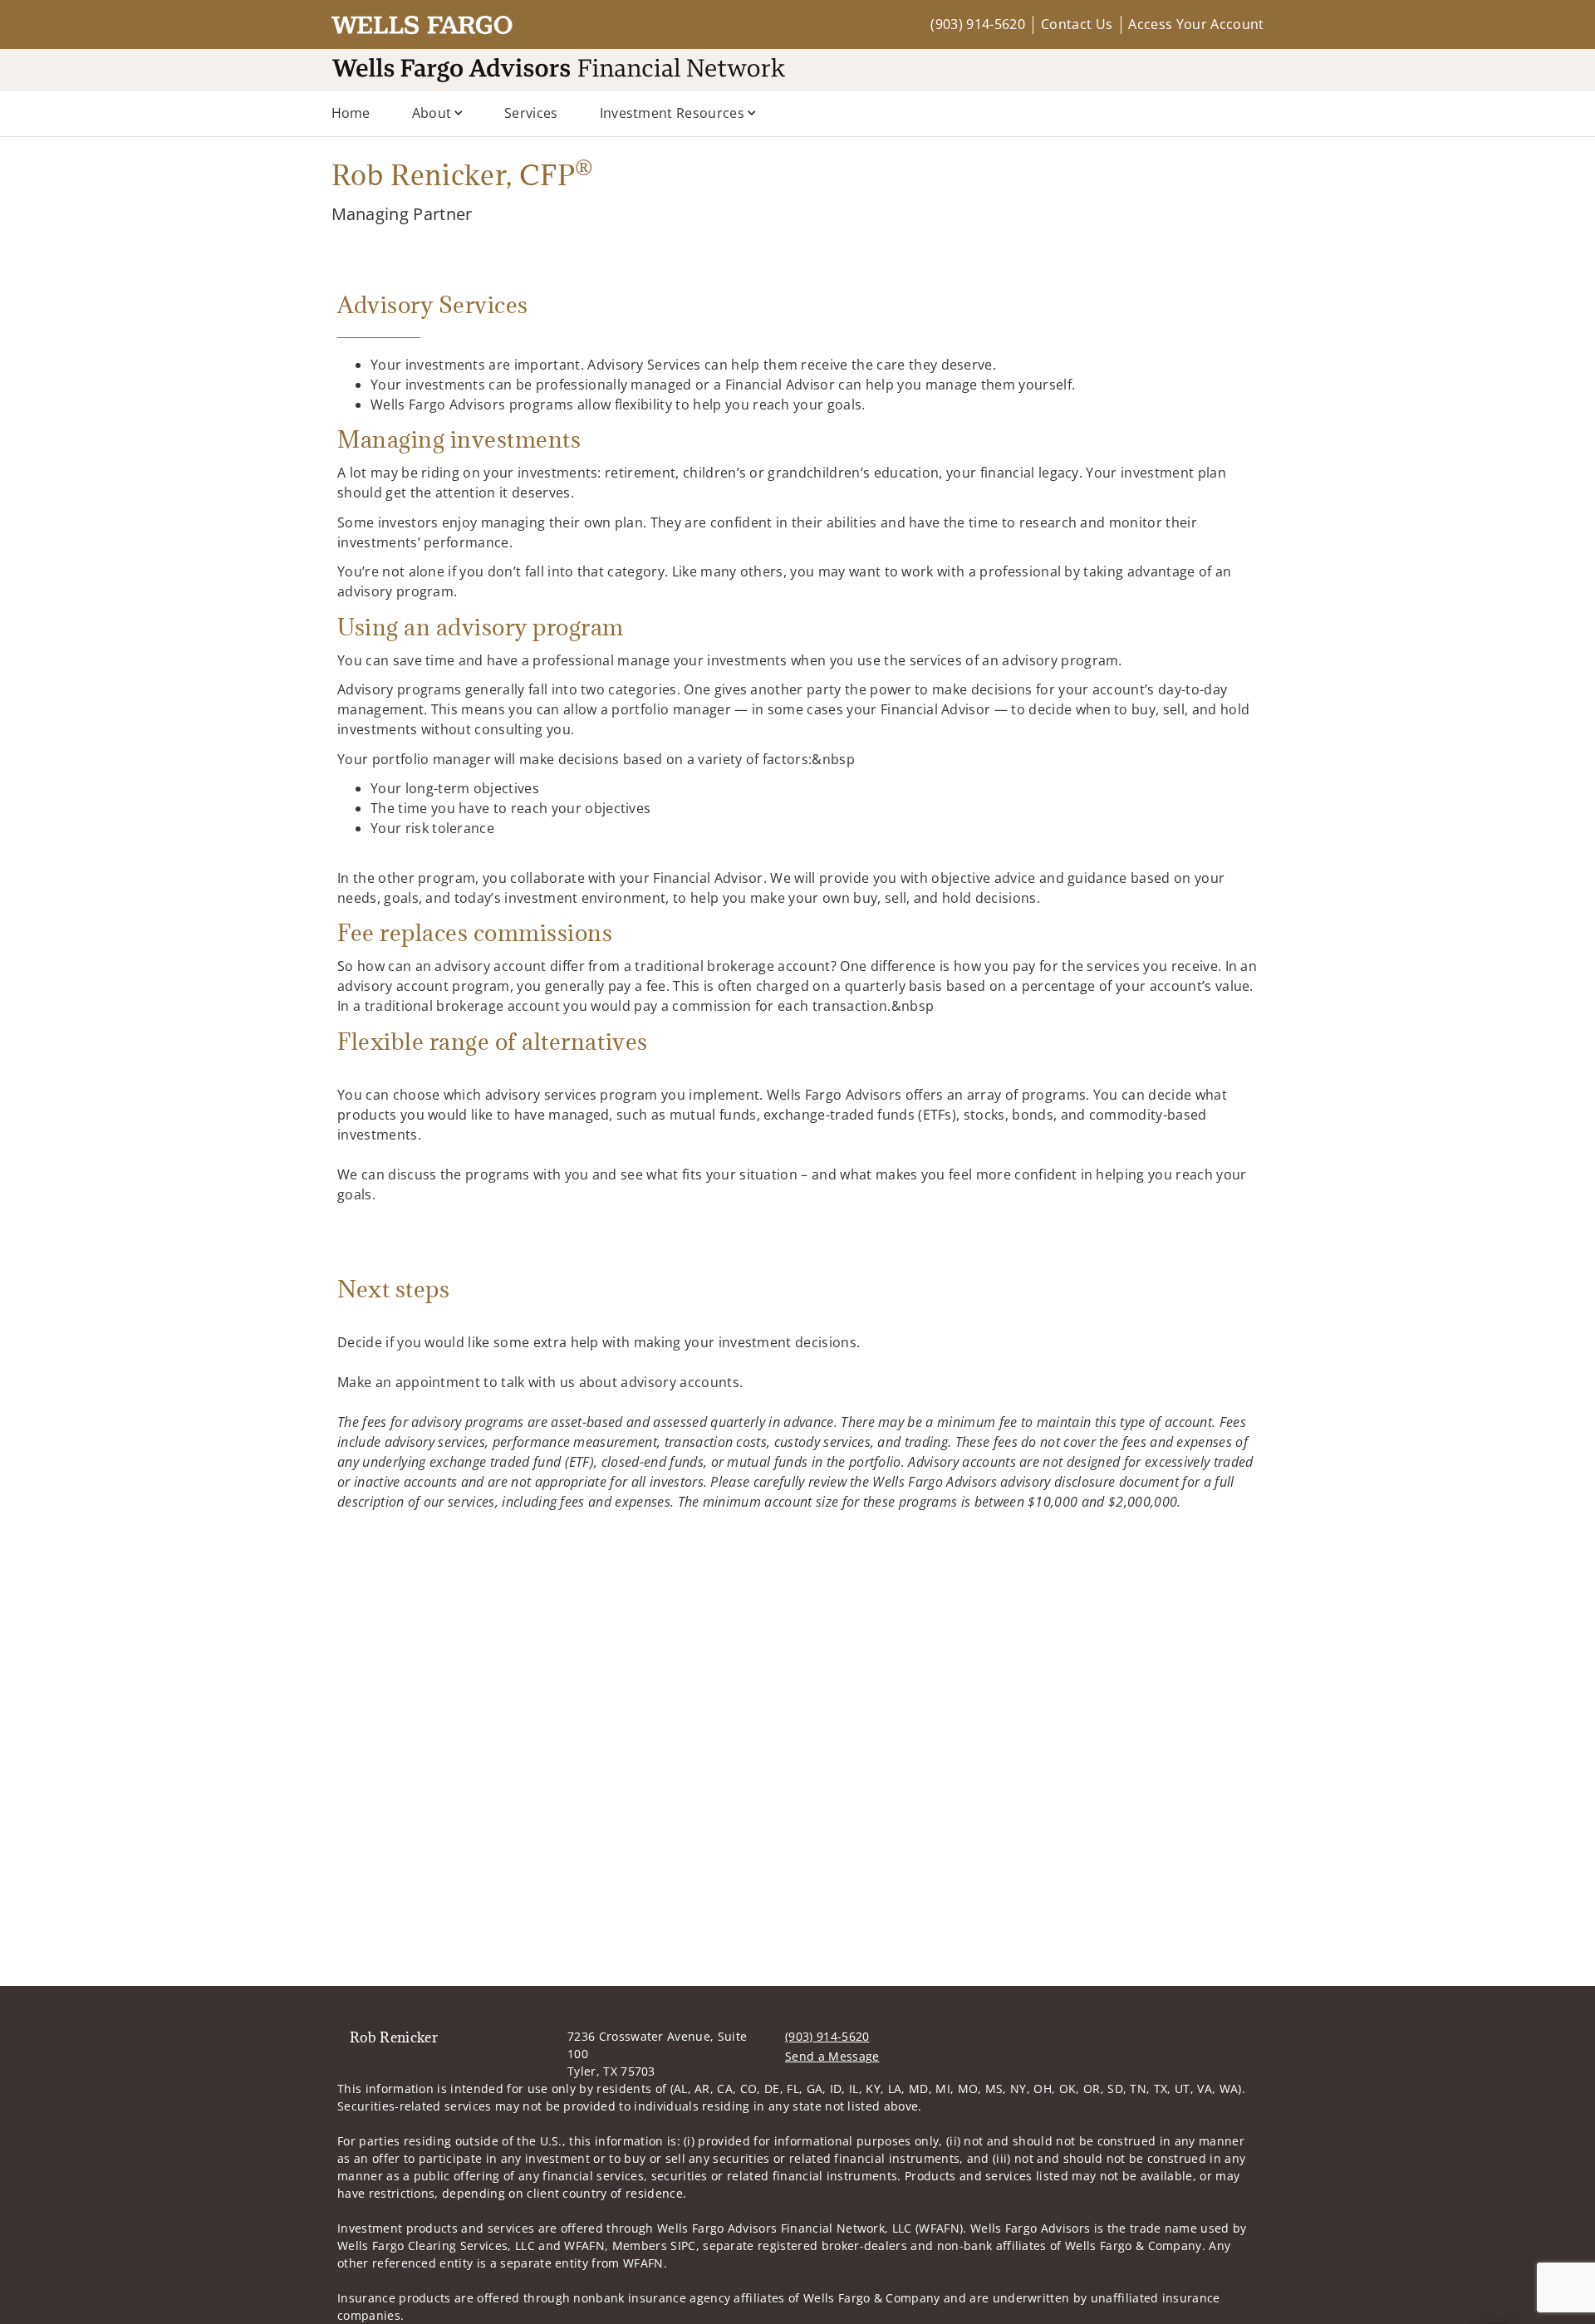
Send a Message (832, 2056)
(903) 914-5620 (977, 24)
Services (531, 113)
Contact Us (1077, 24)
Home (351, 113)
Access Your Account (1196, 24)
